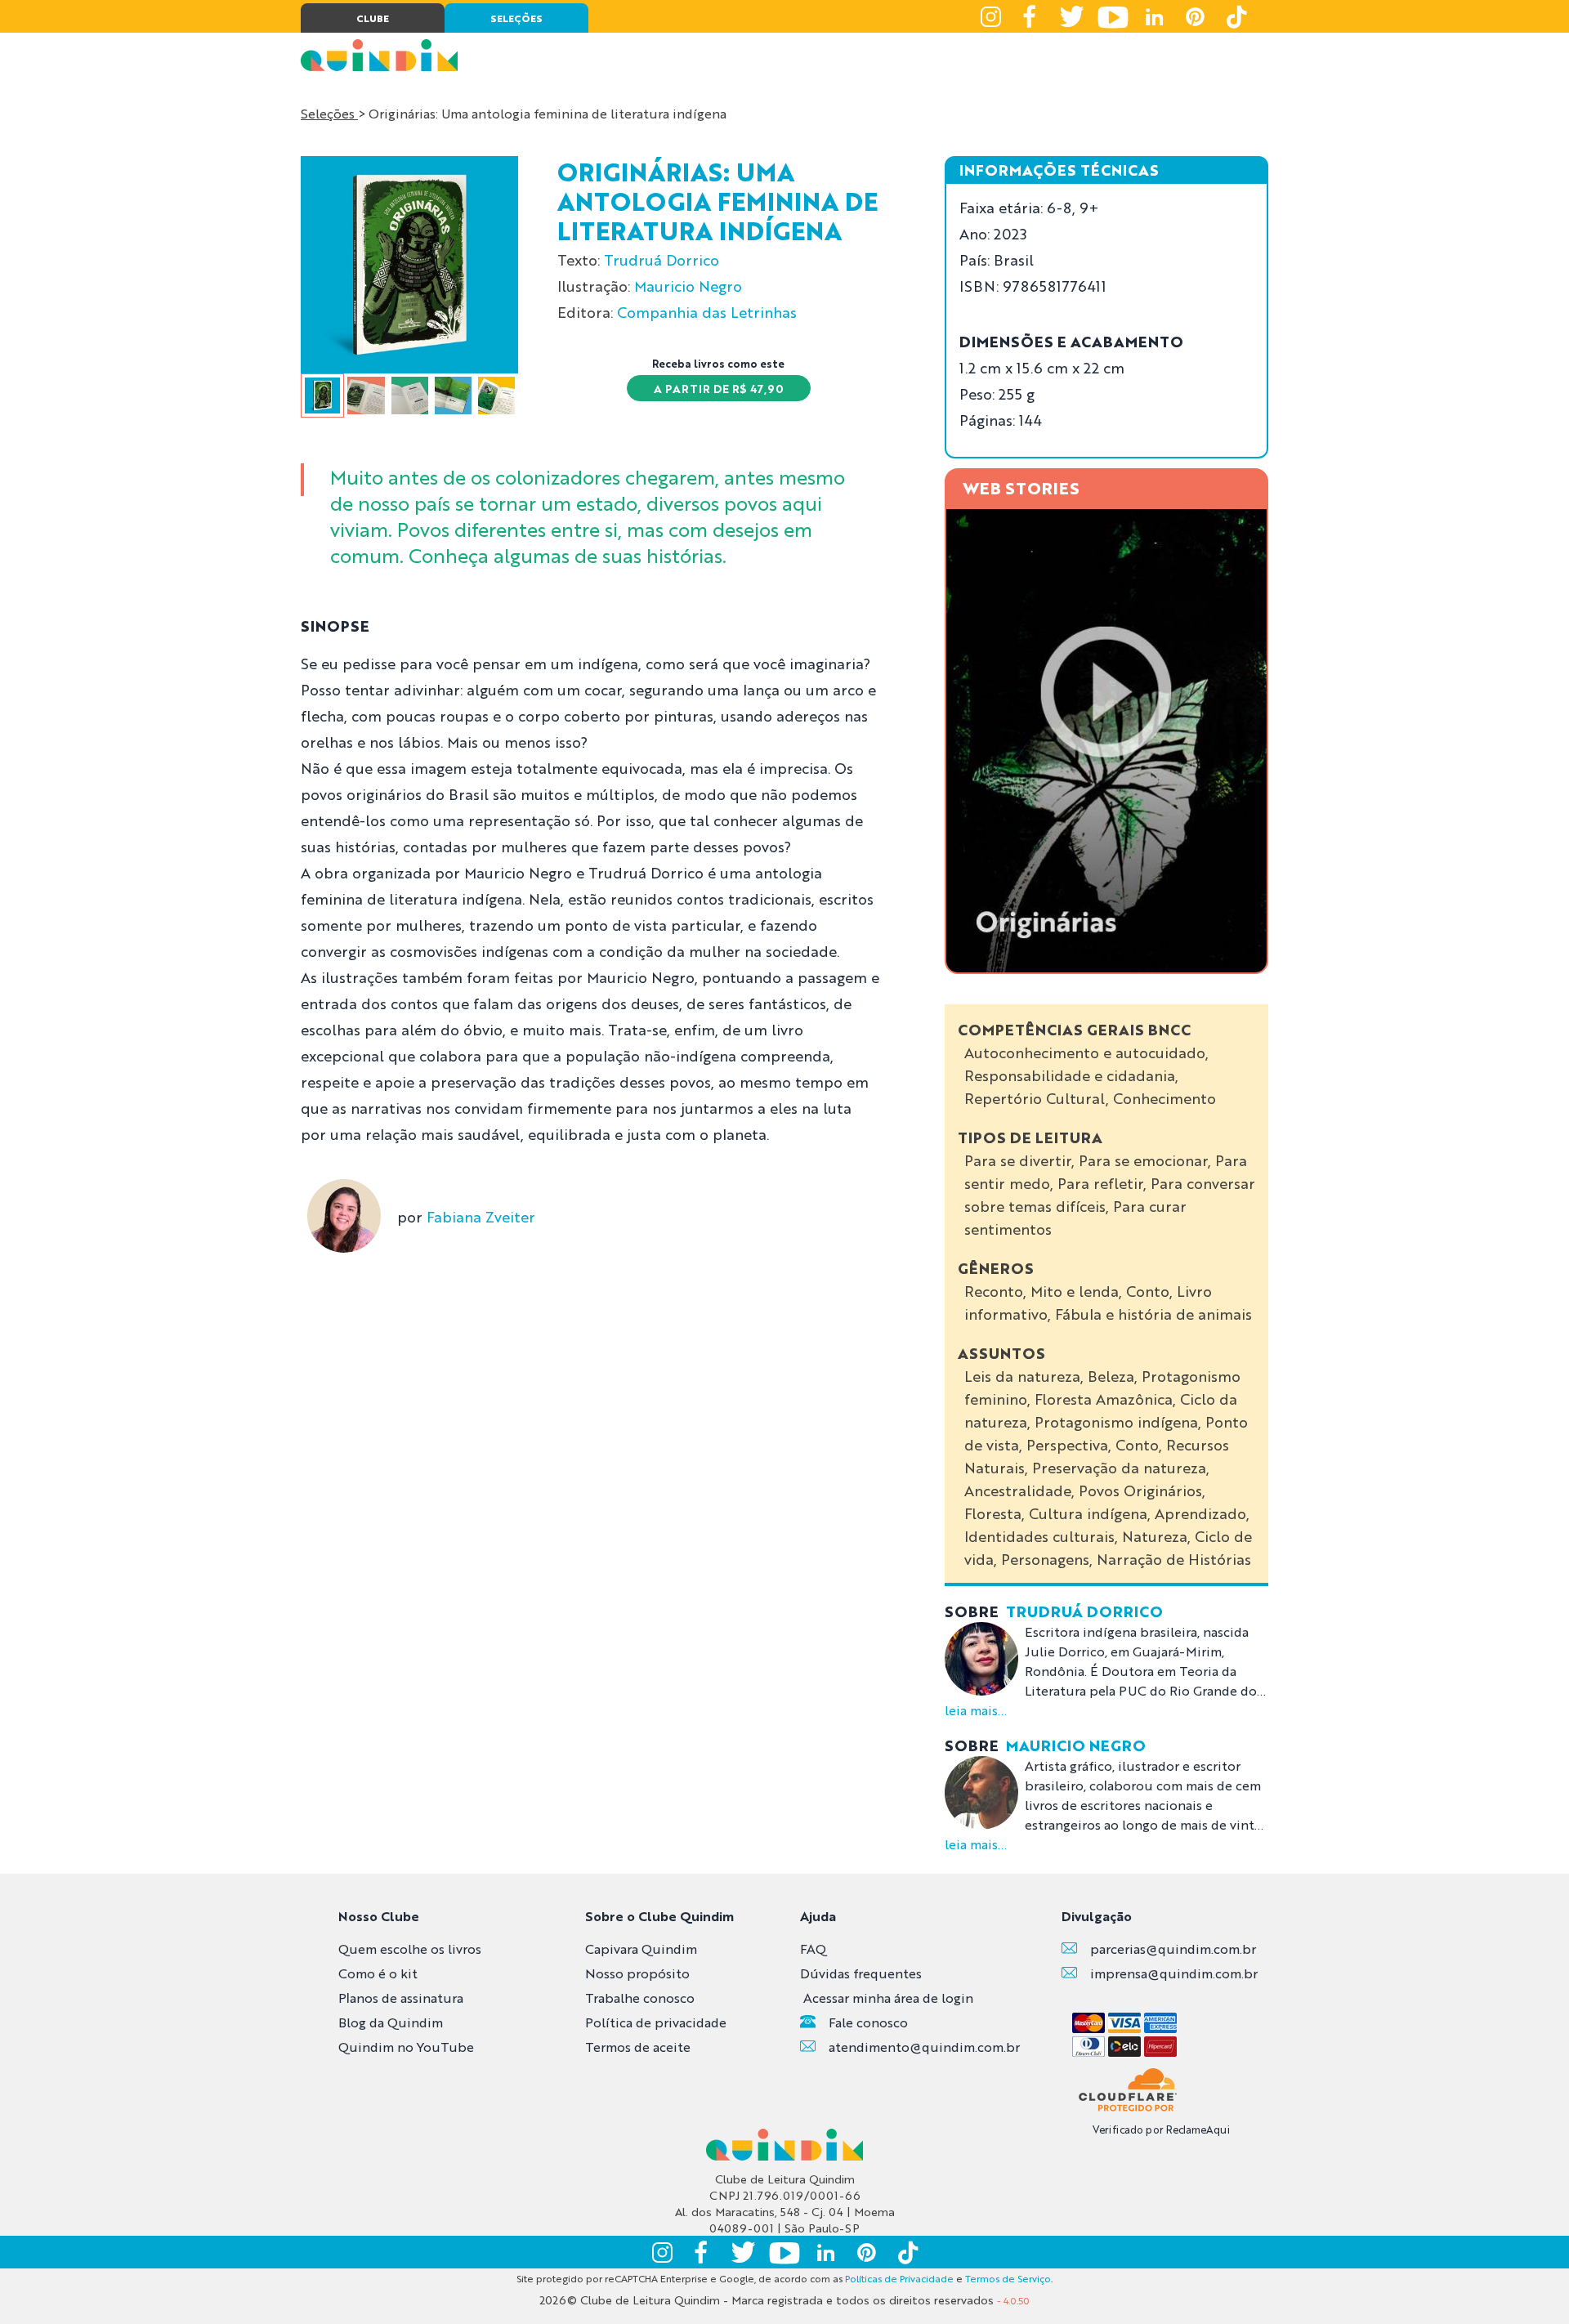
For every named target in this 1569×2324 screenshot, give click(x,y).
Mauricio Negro (688, 285)
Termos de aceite (638, 2047)
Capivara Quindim (641, 1949)
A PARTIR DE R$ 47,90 (719, 388)
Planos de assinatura (401, 1998)
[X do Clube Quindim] (1072, 16)
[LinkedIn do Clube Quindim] (1154, 16)
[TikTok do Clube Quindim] (1236, 16)
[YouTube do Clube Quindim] (1113, 16)
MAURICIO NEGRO (1076, 1745)
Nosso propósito (637, 1973)
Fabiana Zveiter (481, 1216)
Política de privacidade (656, 2022)
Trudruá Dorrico (662, 259)
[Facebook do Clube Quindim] (1031, 16)
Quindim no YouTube (406, 2047)
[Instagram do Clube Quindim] (990, 16)
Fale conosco (868, 2022)
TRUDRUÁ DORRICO (1084, 1611)
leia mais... (976, 1710)
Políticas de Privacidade (899, 2278)
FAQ (813, 1949)
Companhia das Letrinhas (707, 311)
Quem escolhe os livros (410, 1949)
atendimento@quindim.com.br (924, 2047)
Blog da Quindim (391, 2022)
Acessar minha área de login (888, 1998)
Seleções (329, 113)
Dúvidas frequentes (861, 1973)
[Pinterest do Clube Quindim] (1195, 16)
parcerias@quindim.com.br (1173, 1949)
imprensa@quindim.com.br (1174, 1973)
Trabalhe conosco (640, 1998)
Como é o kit (378, 1973)
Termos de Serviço (1008, 2278)
